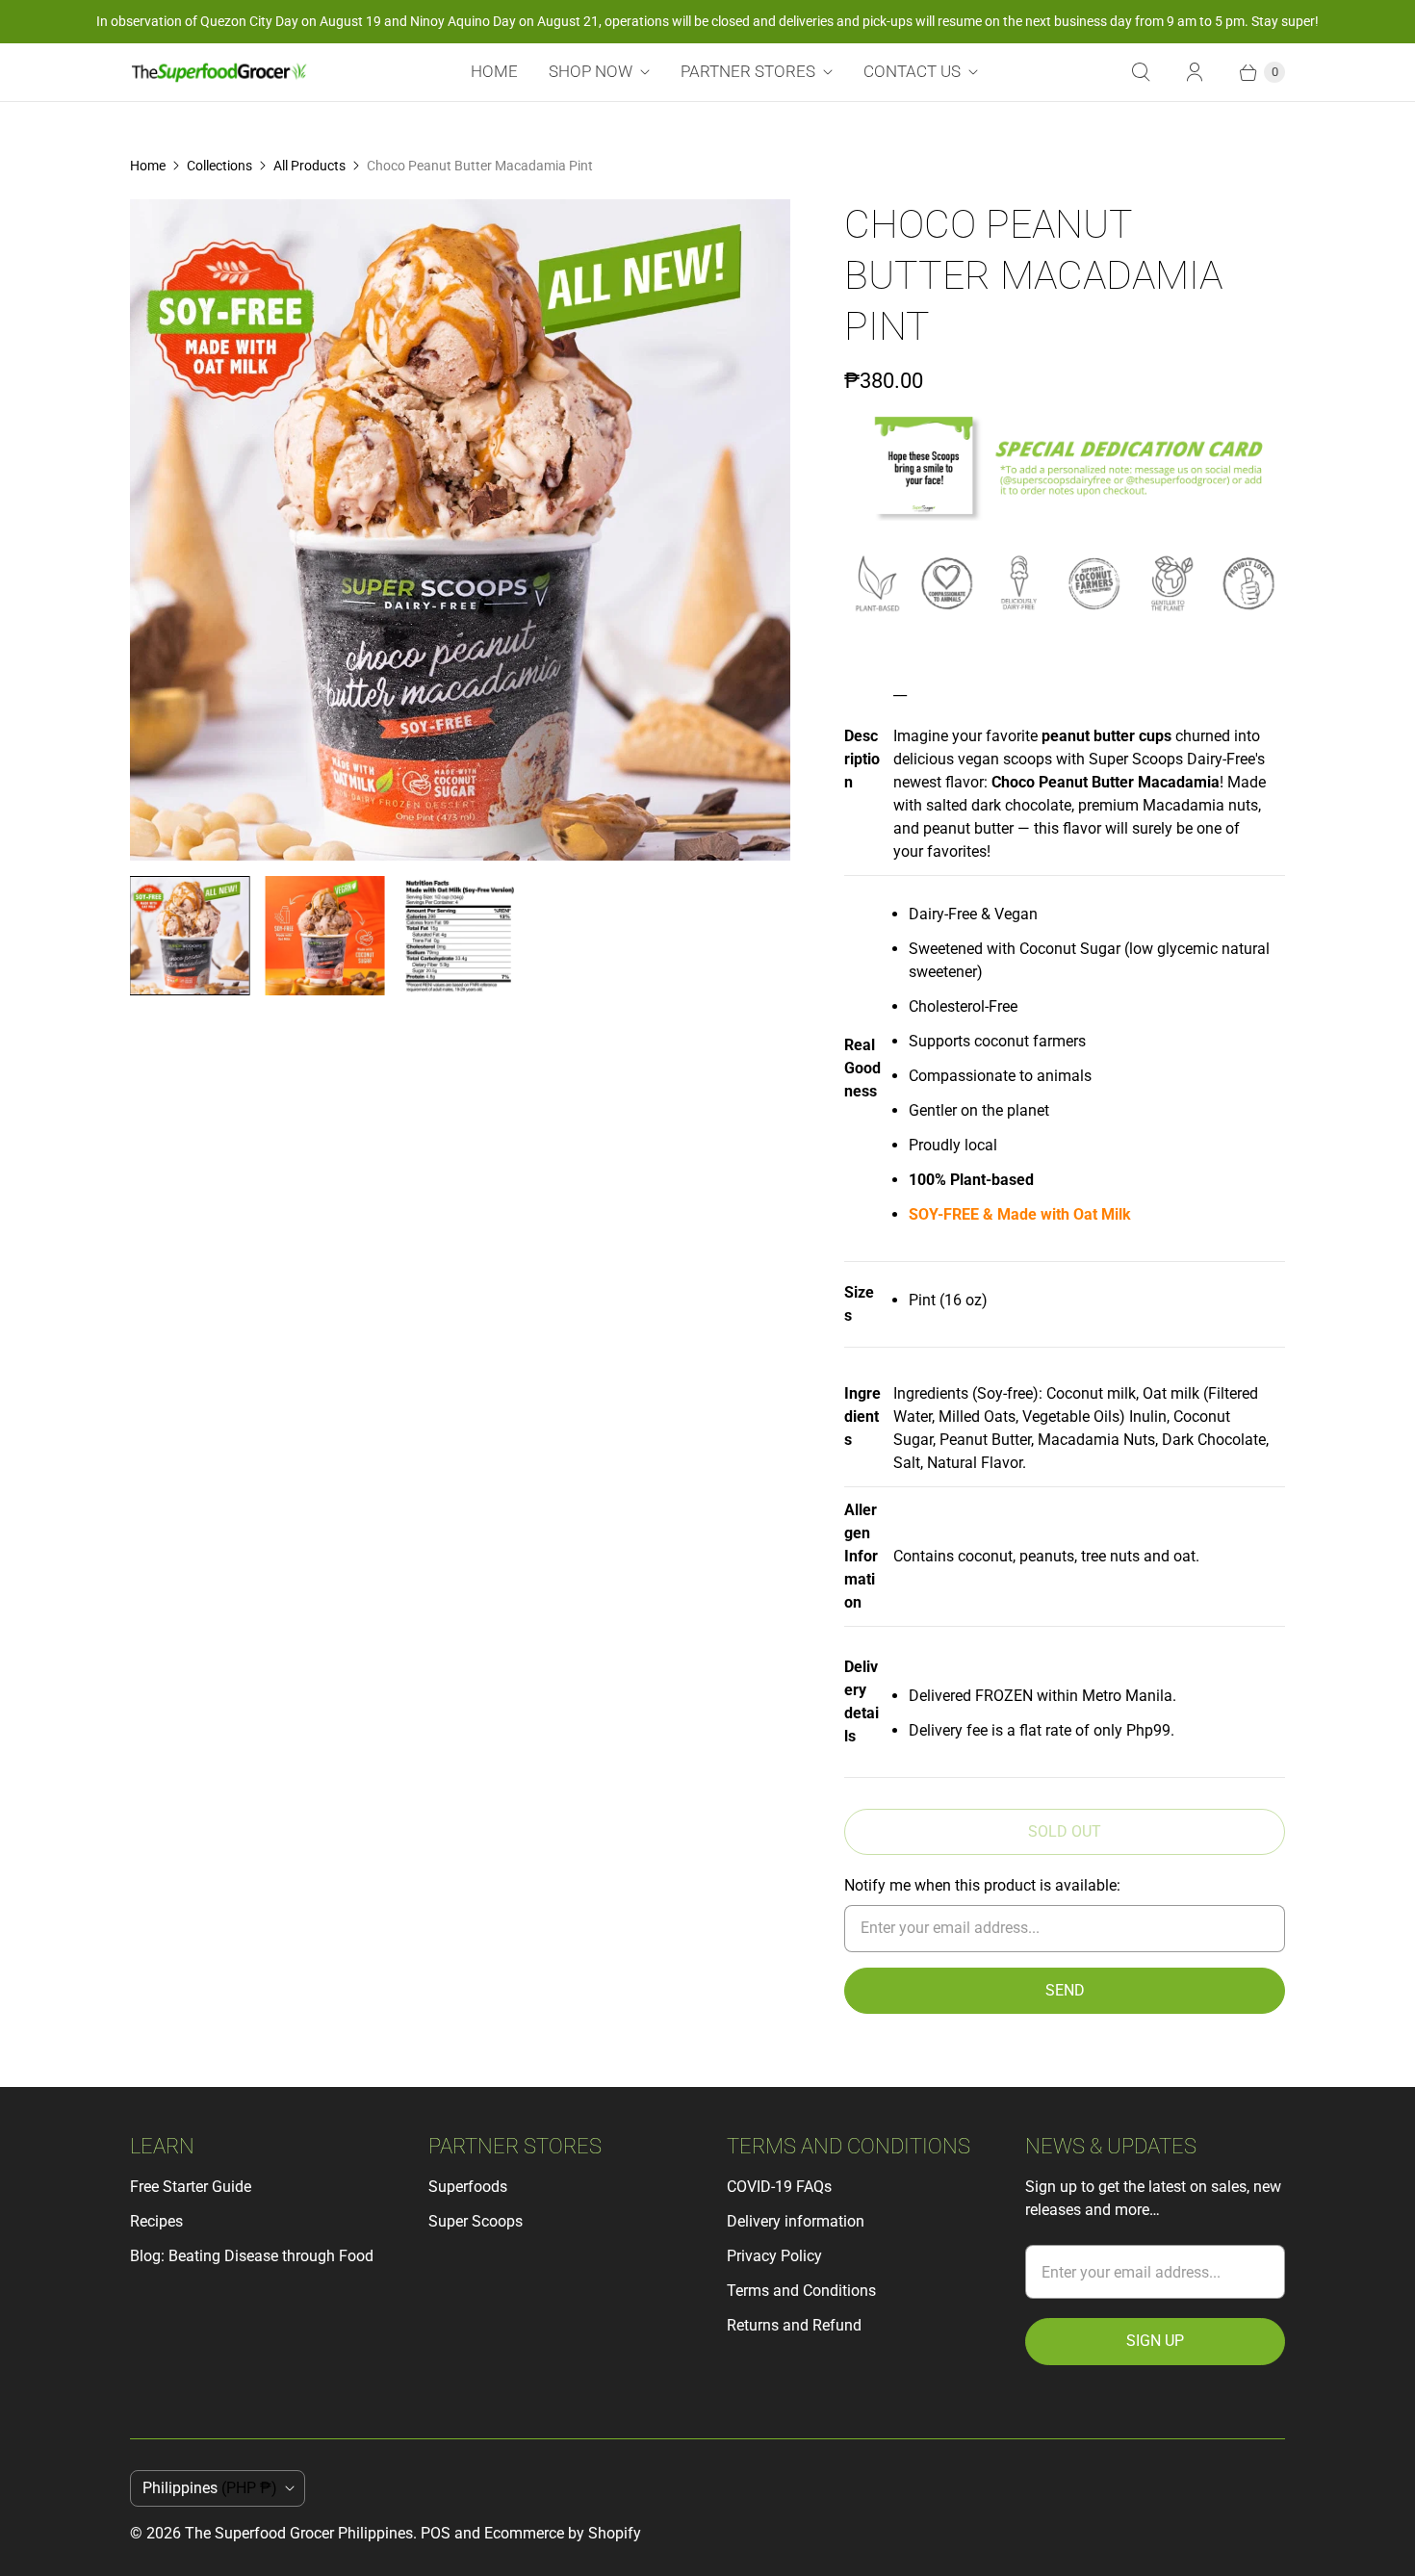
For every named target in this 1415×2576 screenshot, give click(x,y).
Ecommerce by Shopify (563, 2533)
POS (436, 2533)
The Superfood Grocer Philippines (299, 2533)
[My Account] (1195, 72)
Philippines (210, 2488)
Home (148, 166)
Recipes (156, 2221)
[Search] (1141, 72)
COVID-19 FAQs (779, 2187)
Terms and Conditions (801, 2291)
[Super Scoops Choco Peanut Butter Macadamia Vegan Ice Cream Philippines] (460, 529)
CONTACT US (912, 71)
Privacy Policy (774, 2256)
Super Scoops (476, 2221)
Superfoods (468, 2187)
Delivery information (796, 2221)
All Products (309, 166)
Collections (219, 166)
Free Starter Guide (191, 2187)
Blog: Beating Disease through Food (252, 2256)
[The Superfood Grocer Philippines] (219, 72)
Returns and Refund (794, 2325)
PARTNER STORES (748, 71)
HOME (494, 71)
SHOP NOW (591, 71)
